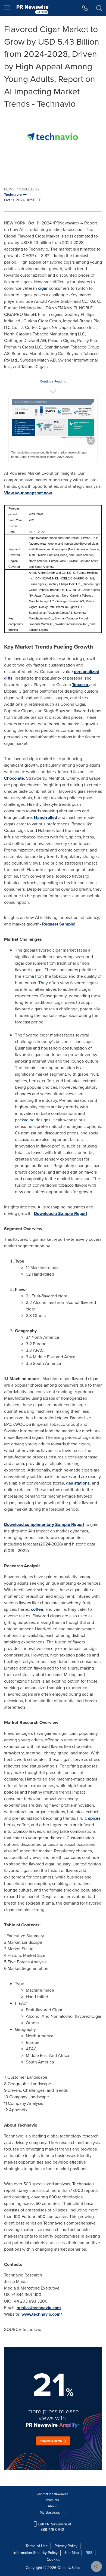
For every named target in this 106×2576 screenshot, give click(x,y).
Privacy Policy (66, 2546)
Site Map (72, 2553)
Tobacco (81, 685)
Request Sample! (59, 924)
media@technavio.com (39, 2308)
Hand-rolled (46, 817)
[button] (53, 137)
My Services (50, 2512)
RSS (89, 2553)
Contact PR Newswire (52, 2494)
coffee (37, 1609)
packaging (25, 1120)
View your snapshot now (28, 493)
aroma (29, 976)
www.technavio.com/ (42, 2314)
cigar (43, 288)
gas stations (78, 1483)
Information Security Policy (35, 2553)
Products (52, 2500)
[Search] (99, 8)
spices (94, 1818)
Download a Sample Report (61, 1213)
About (52, 2506)
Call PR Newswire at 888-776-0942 (54, 2527)
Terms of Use (37, 2546)
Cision (63, 2568)
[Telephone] (85, 8)
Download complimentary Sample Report (44, 1524)
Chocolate (14, 778)
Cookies (54, 2560)
